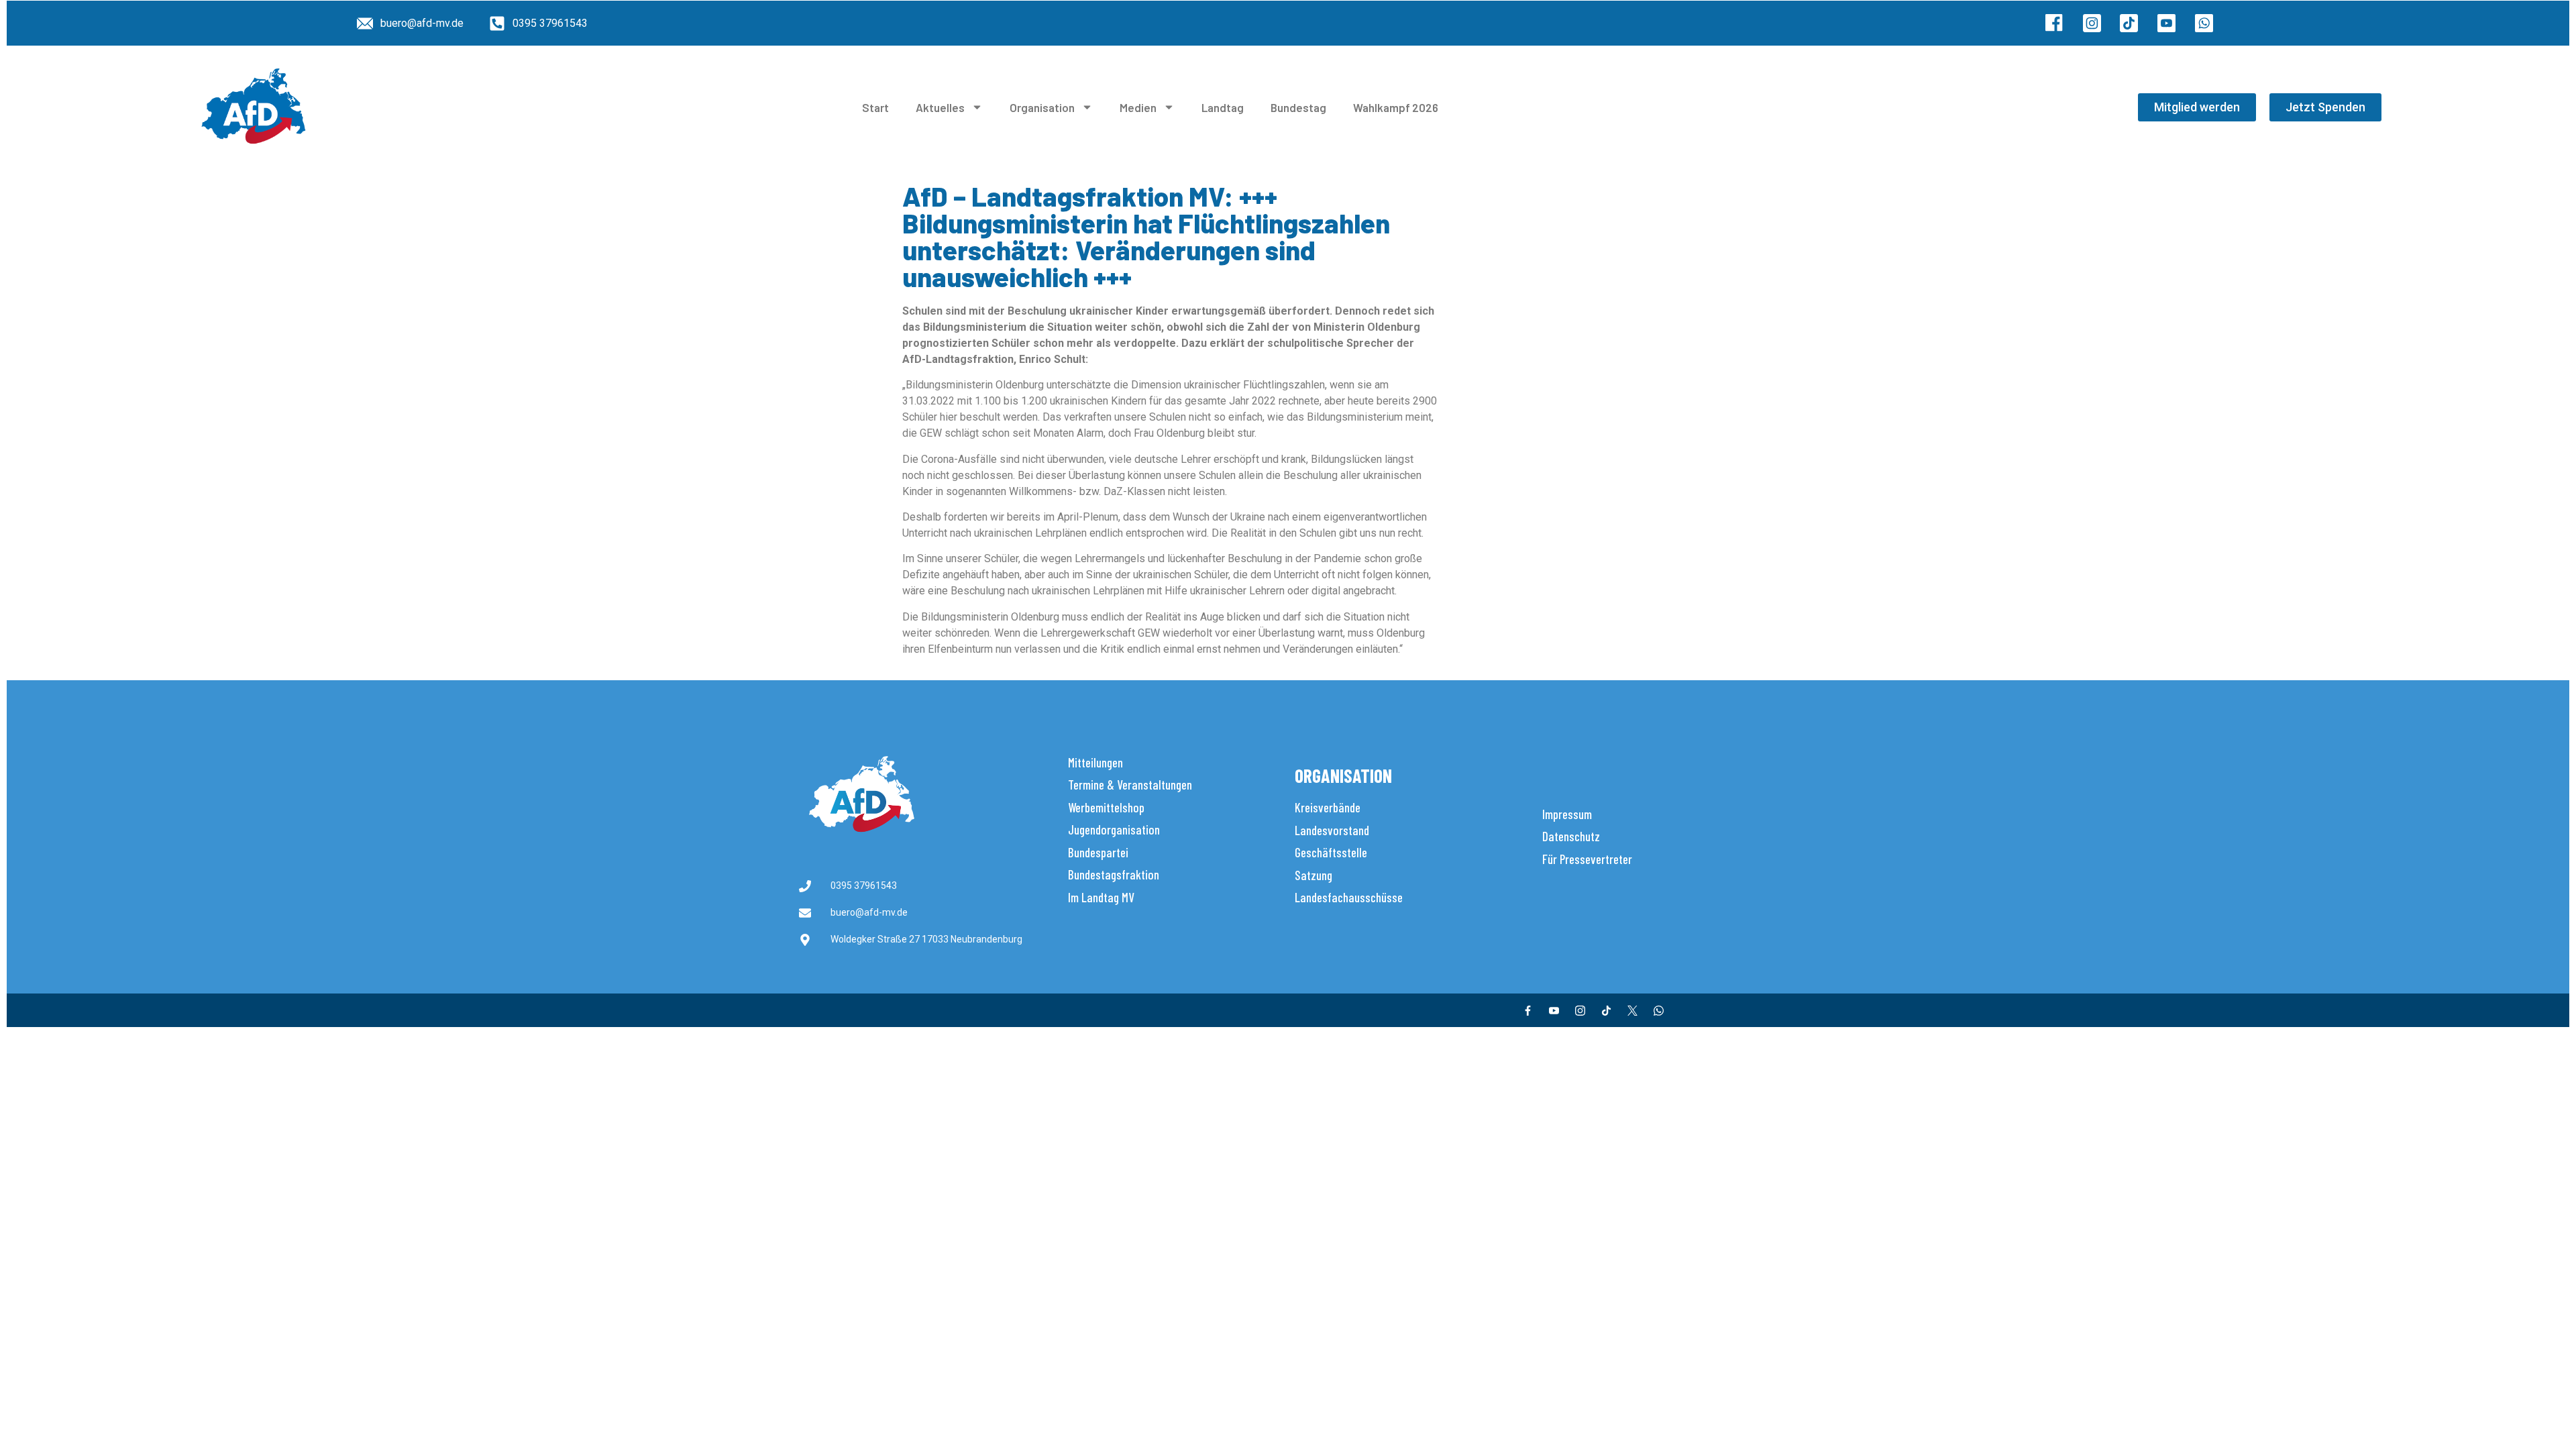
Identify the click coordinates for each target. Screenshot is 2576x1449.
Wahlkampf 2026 (1396, 107)
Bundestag (1298, 107)
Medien (1138, 107)
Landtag (1223, 107)
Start (875, 107)
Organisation (1042, 107)
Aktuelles (940, 107)
